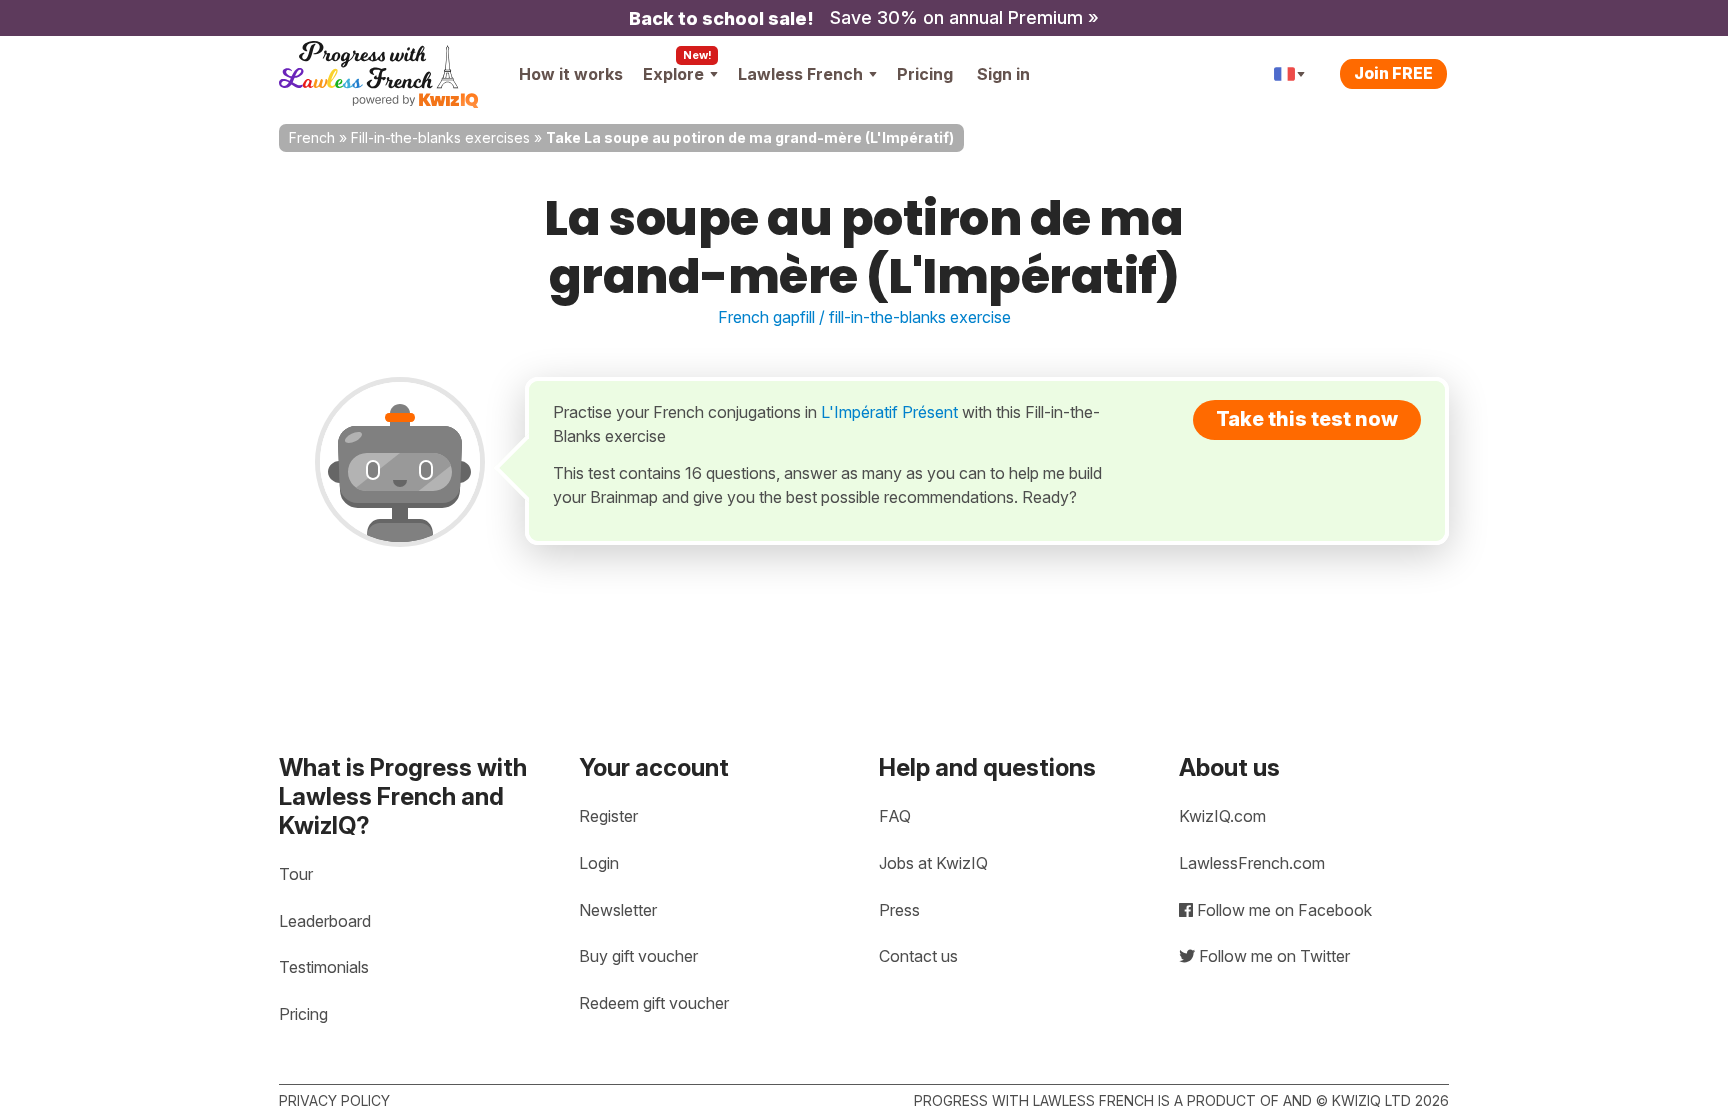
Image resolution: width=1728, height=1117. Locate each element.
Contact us (918, 956)
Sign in (1003, 74)
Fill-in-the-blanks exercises (440, 137)
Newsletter (618, 910)
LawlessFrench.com (1252, 863)
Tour (296, 874)
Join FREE (1393, 73)
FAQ (895, 816)
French (312, 137)
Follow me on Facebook (1282, 910)
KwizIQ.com (1222, 816)
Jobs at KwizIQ (933, 863)
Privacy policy (334, 1100)
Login (599, 863)
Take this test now (1307, 419)
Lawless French (800, 74)
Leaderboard (325, 921)
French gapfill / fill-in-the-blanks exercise (864, 317)
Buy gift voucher (638, 956)
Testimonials (324, 967)
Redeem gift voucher (654, 1003)
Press (899, 910)
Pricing (925, 74)
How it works (571, 74)
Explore (673, 74)
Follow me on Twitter (1272, 956)
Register (608, 816)
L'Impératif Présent (889, 412)
